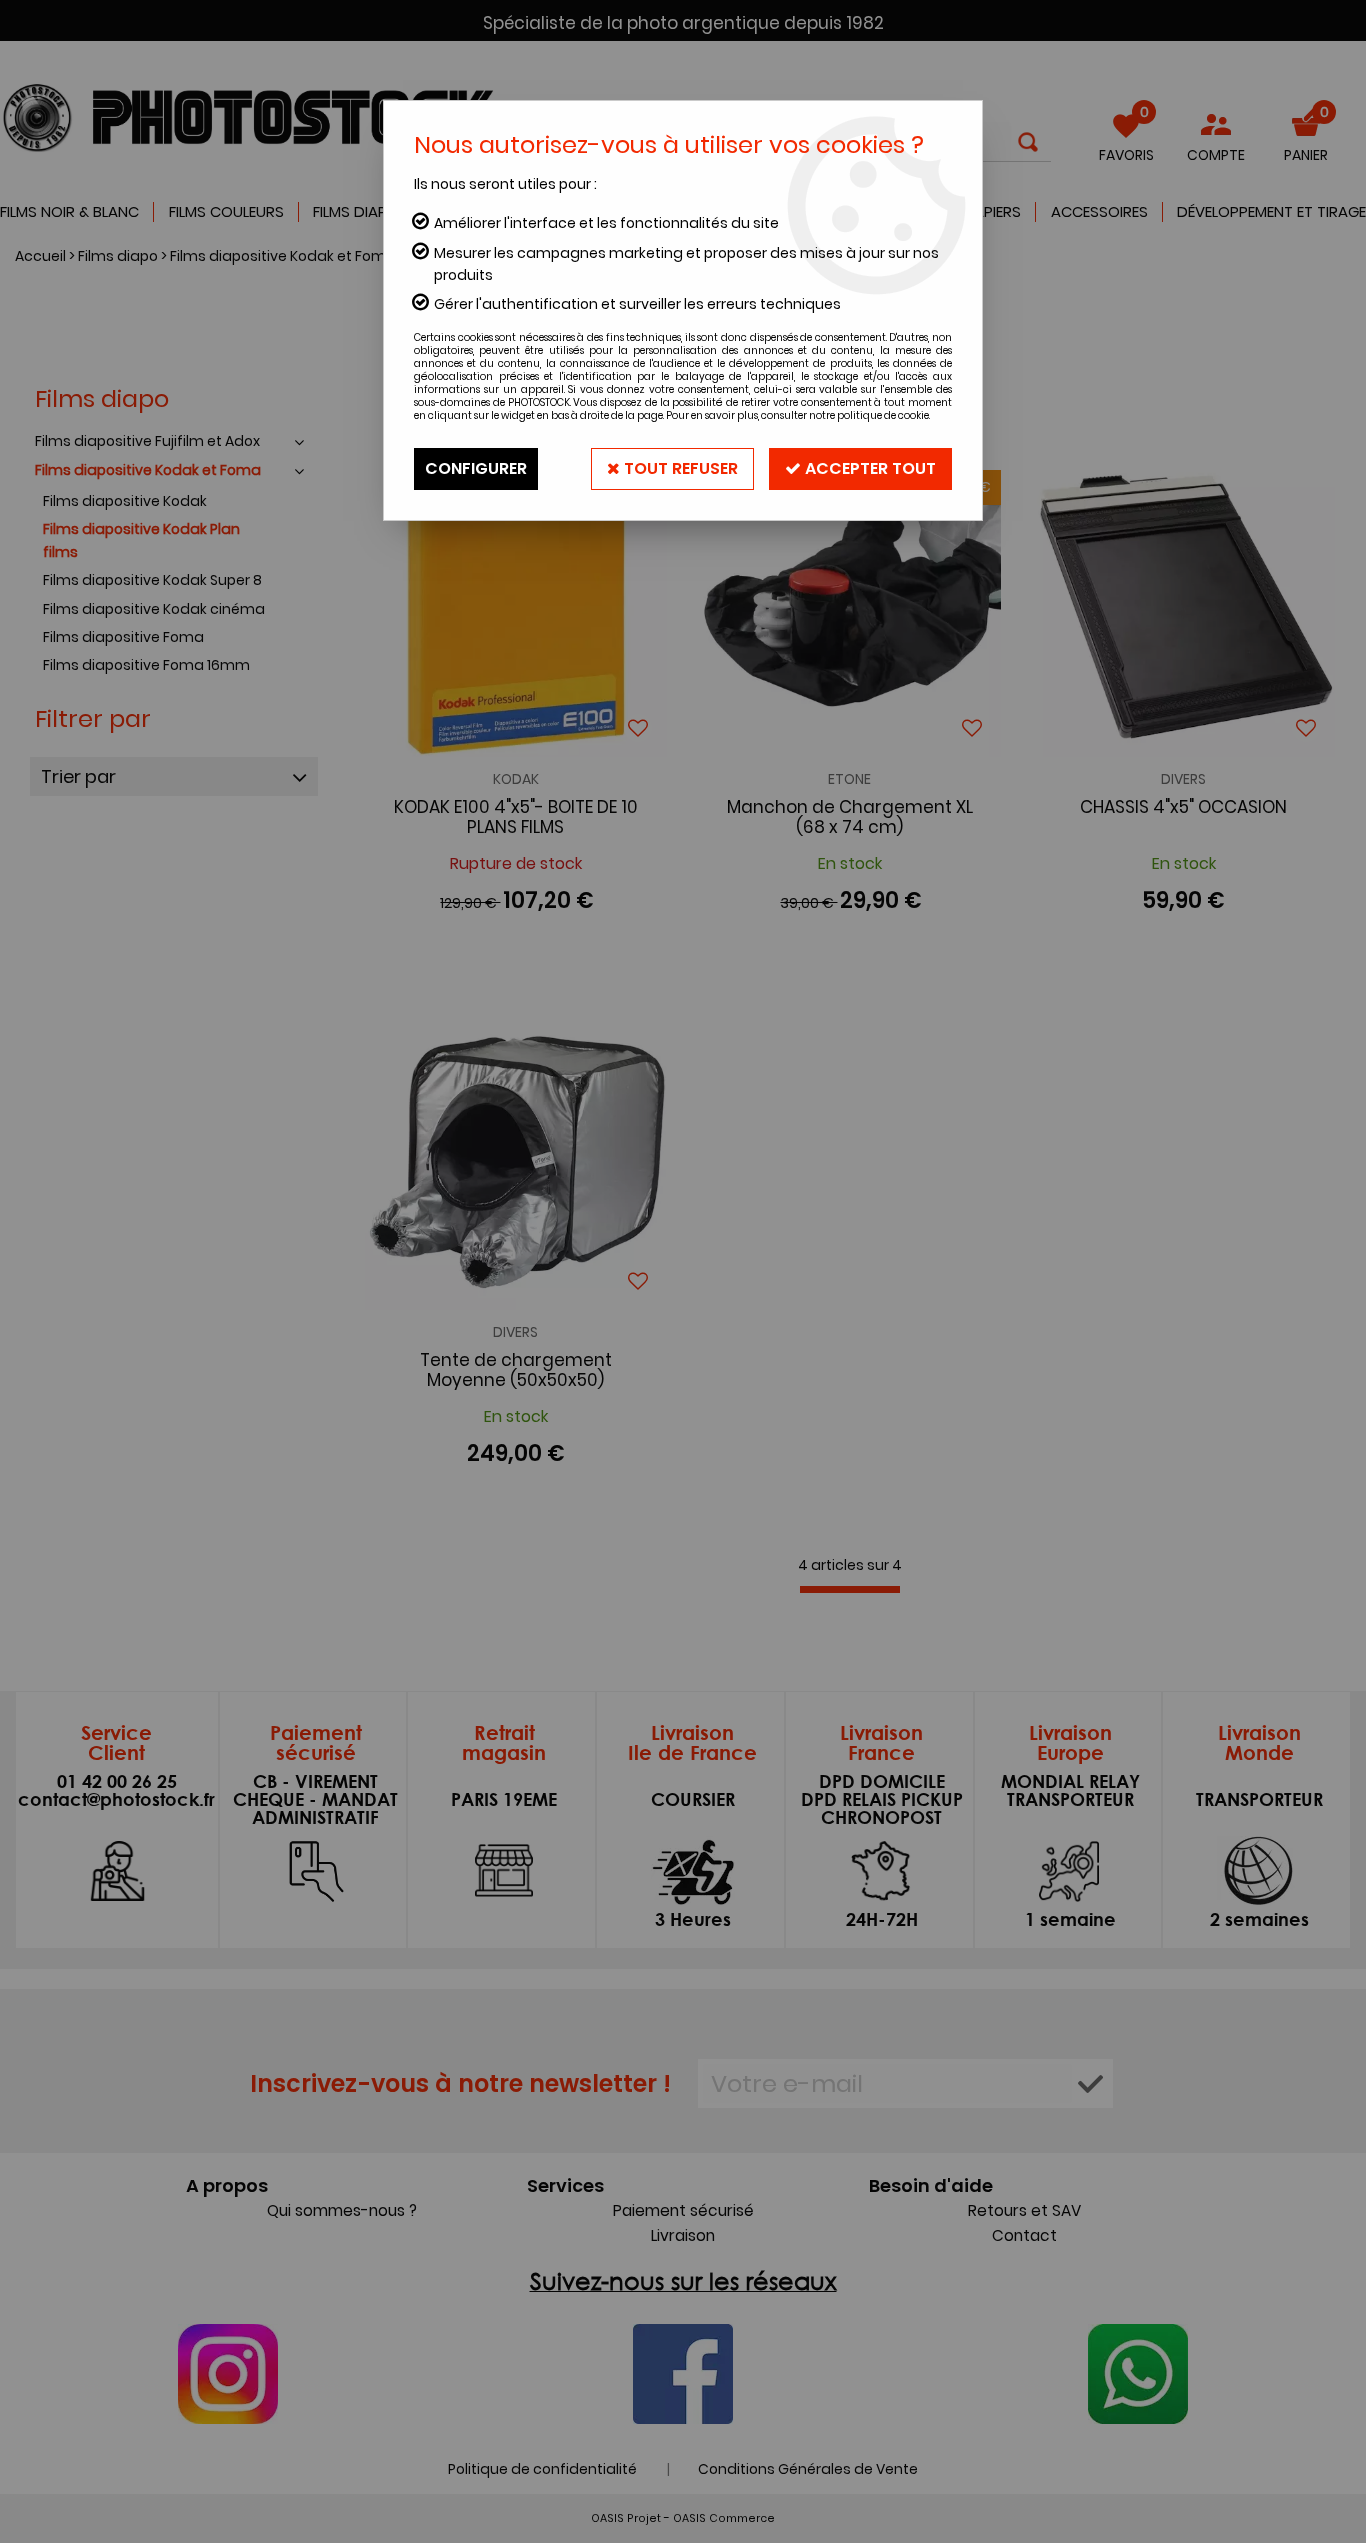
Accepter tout (868, 468)
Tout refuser (679, 468)
